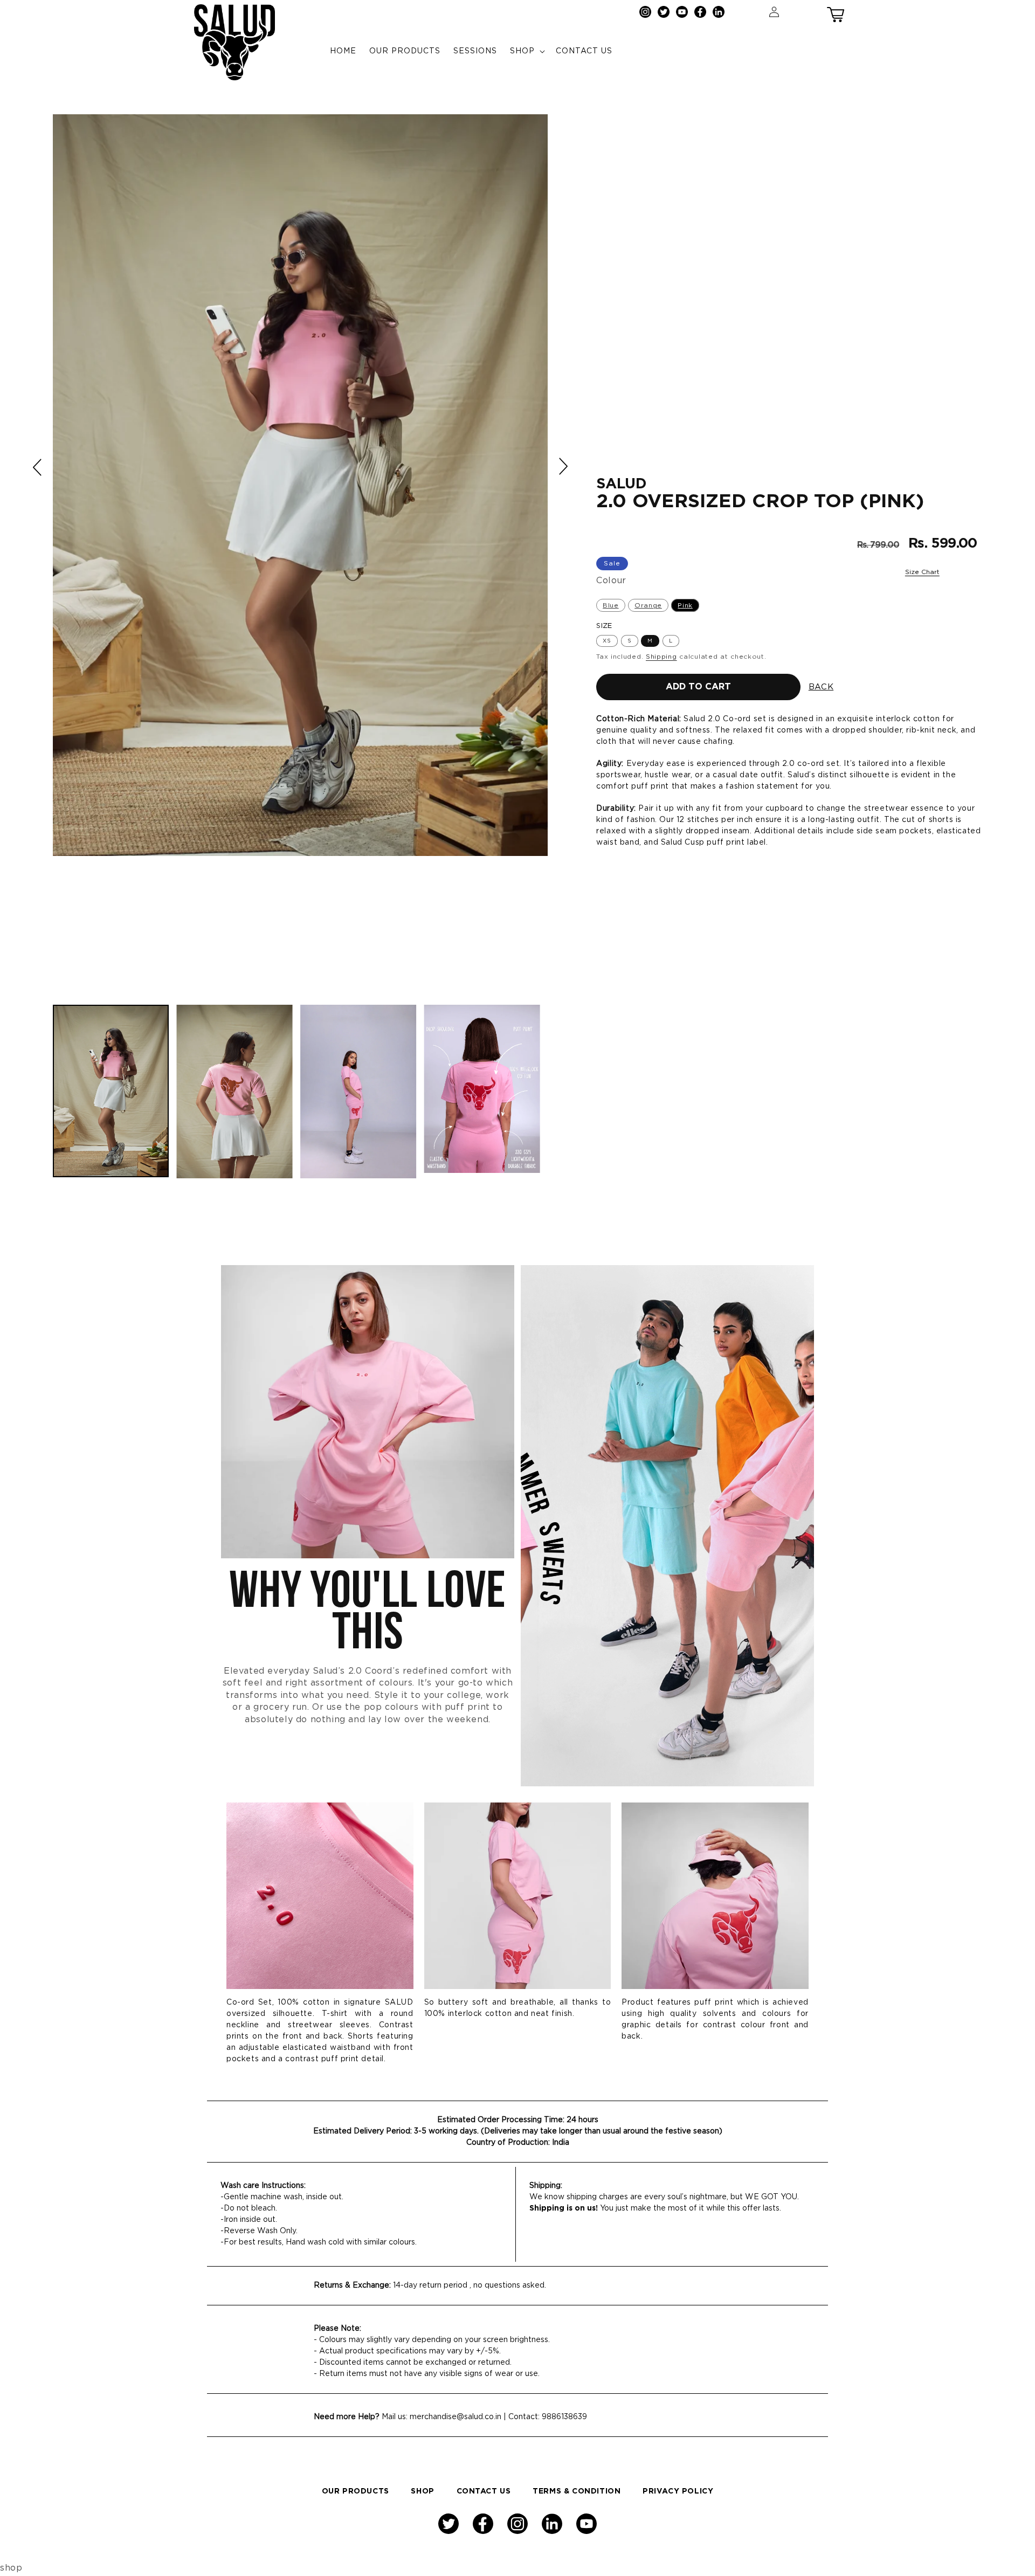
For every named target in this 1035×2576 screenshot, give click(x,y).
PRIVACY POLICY (678, 2491)
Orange (648, 605)
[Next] (563, 466)
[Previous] (38, 467)
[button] (836, 12)
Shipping (661, 657)
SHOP (422, 2491)
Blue (610, 605)
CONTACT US (484, 2491)
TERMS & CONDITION (577, 2491)
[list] (300, 554)
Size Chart (922, 572)
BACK (821, 687)
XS (607, 641)
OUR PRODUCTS (356, 2491)
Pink (685, 605)
